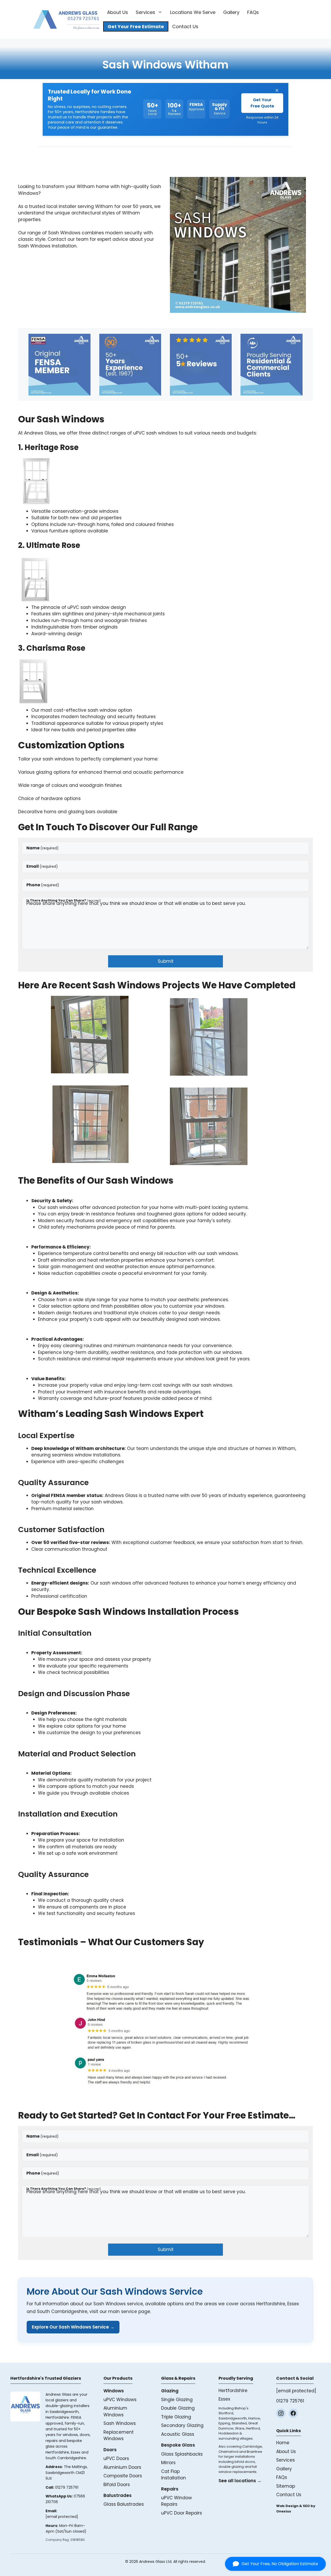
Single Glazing (177, 2400)
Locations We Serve (193, 12)
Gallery (231, 12)
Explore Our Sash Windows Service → (73, 2327)
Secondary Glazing (182, 2425)
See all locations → (240, 2481)
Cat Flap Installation (174, 2475)
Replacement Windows (119, 2435)
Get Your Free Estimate (136, 26)
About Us (118, 12)
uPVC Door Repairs (182, 2513)
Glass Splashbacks (182, 2454)
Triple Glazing (176, 2417)
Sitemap (286, 2486)
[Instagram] (281, 2413)
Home (283, 2443)
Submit (166, 961)
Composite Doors (123, 2476)
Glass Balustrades (124, 2504)
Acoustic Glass (178, 2434)
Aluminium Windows (115, 2411)
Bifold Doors (117, 2485)
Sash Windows (120, 2423)
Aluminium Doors (122, 2467)
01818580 (78, 2540)
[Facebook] (293, 2413)
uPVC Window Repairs (176, 2501)
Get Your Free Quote (262, 103)
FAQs (253, 12)
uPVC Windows (120, 2400)
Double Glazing (178, 2408)
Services (145, 12)
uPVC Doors (116, 2458)
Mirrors (168, 2463)
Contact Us (185, 26)
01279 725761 (67, 2487)
